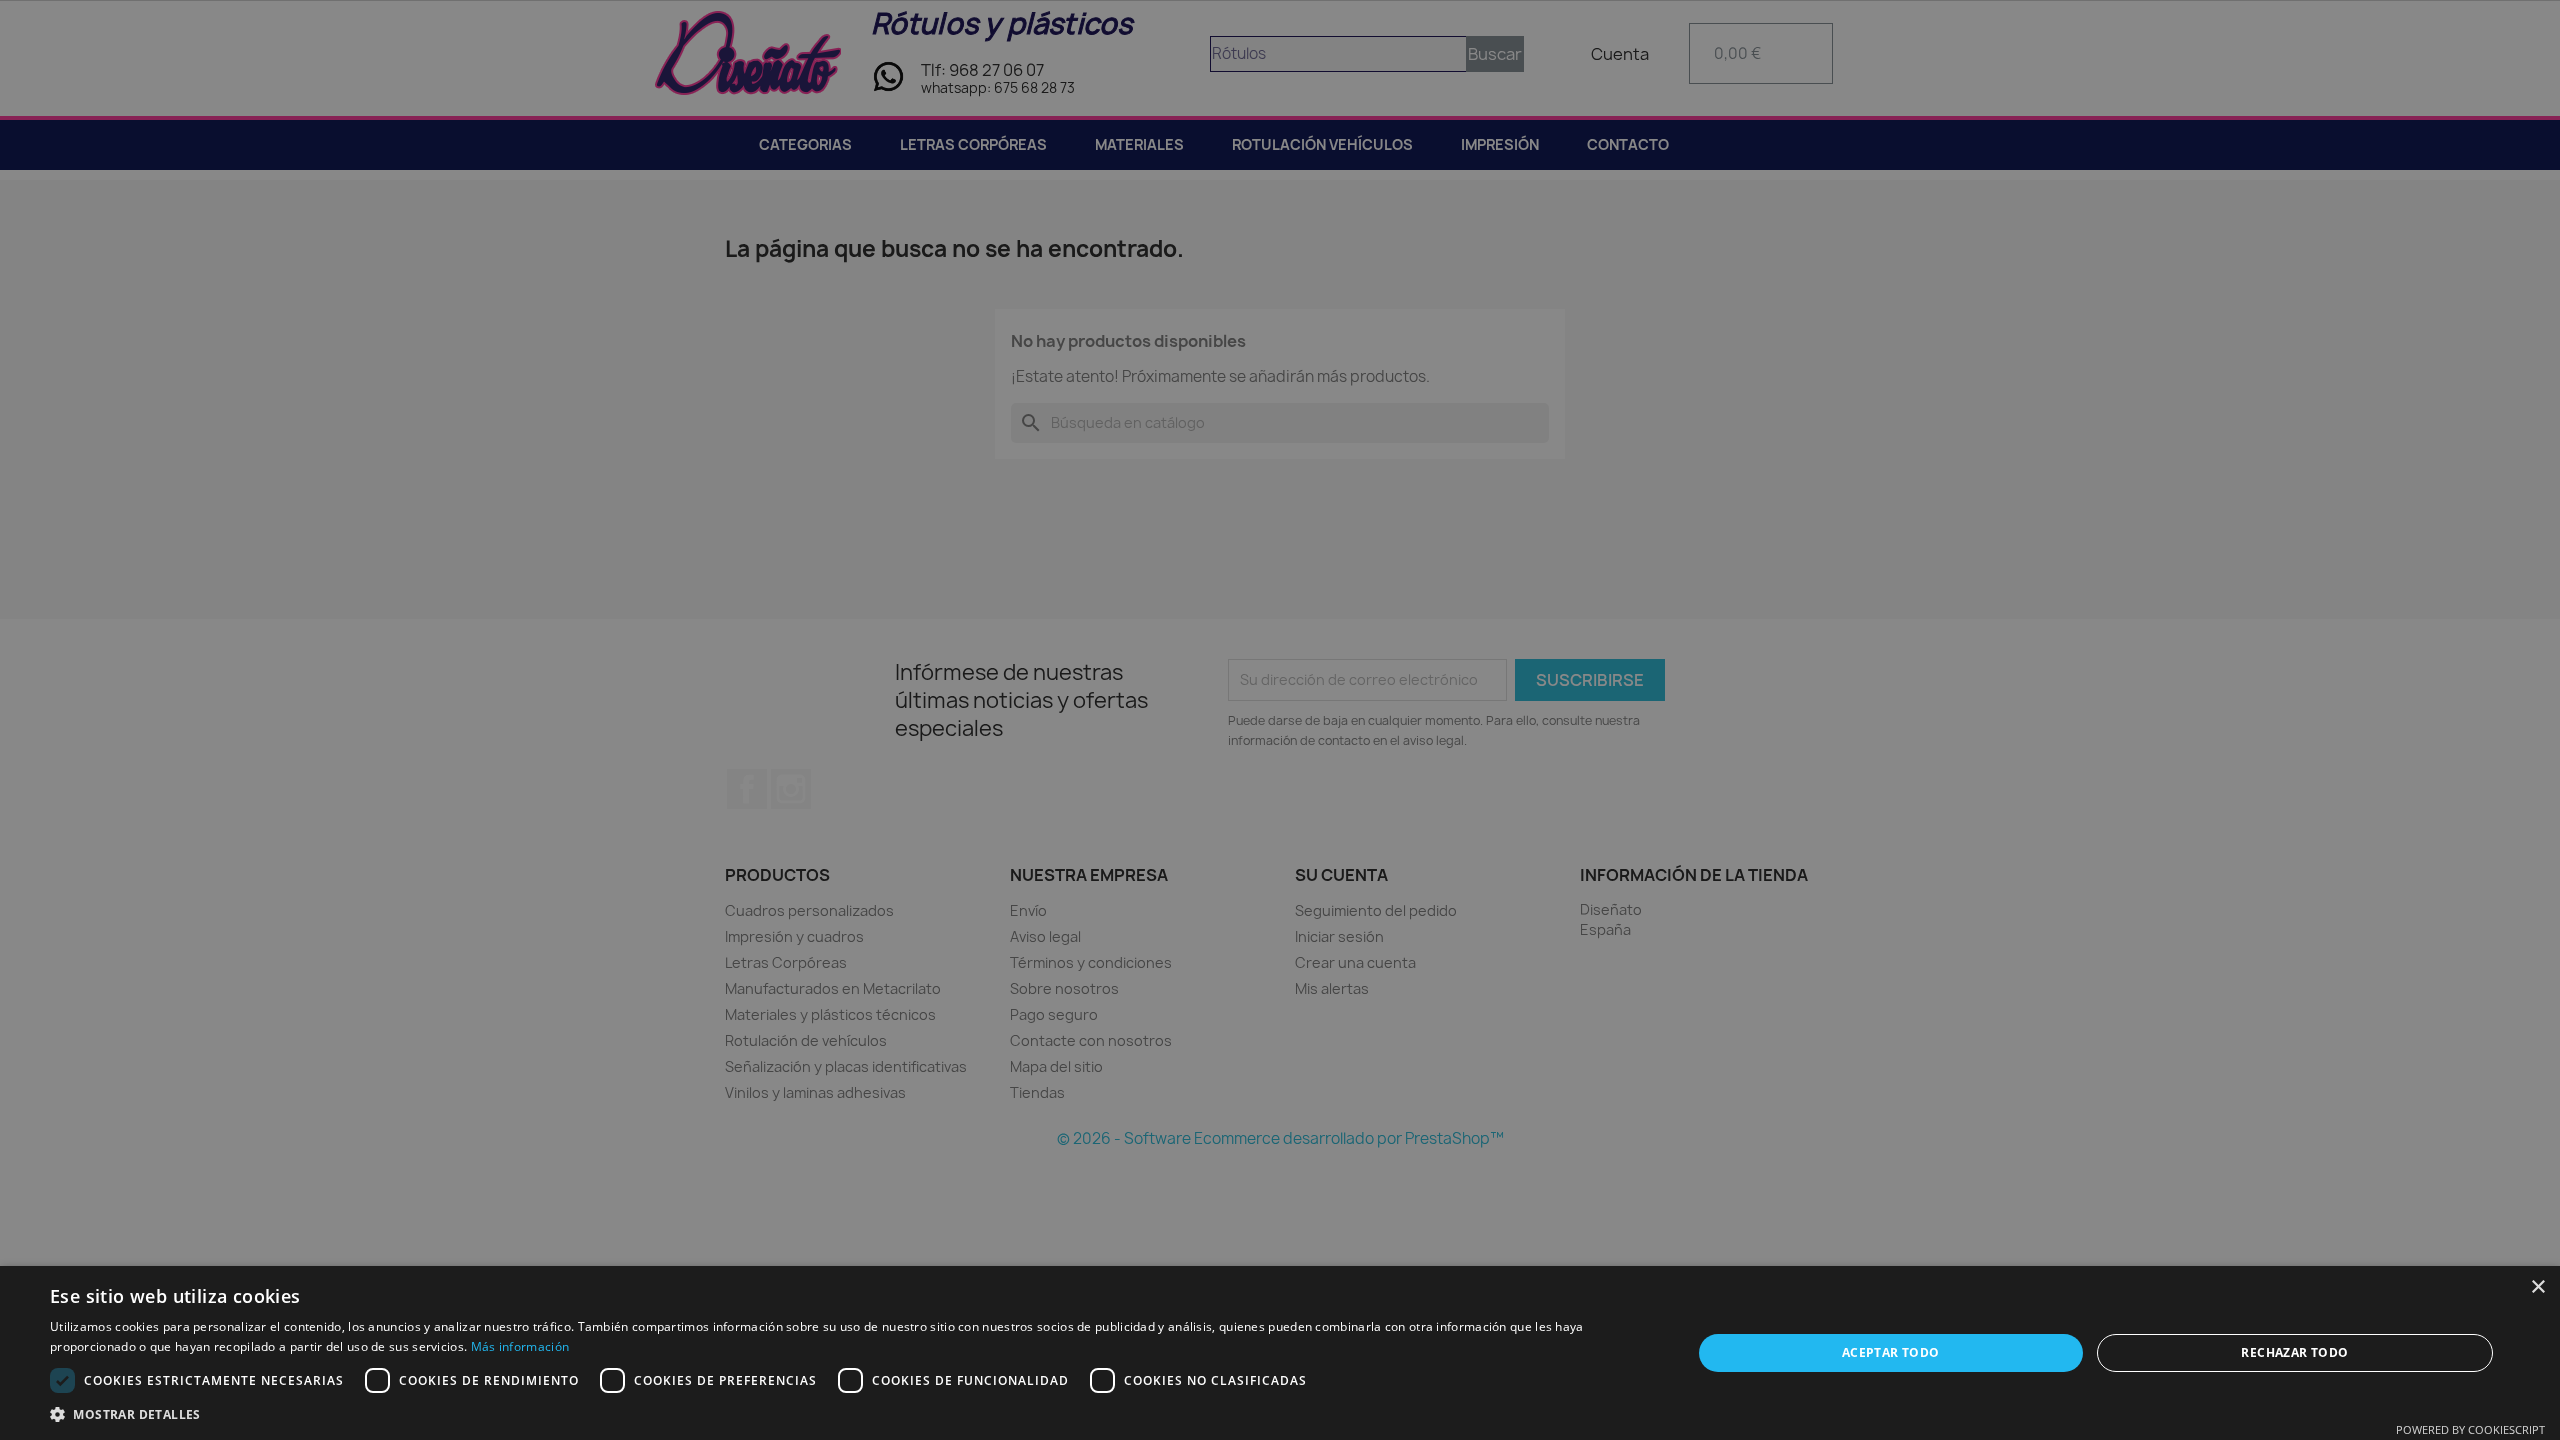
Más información (520, 1346)
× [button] (2537, 1287)
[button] (846, 1414)
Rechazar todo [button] (2294, 1352)
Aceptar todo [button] (1891, 1352)
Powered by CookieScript (2470, 1429)
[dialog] (1280, 720)
